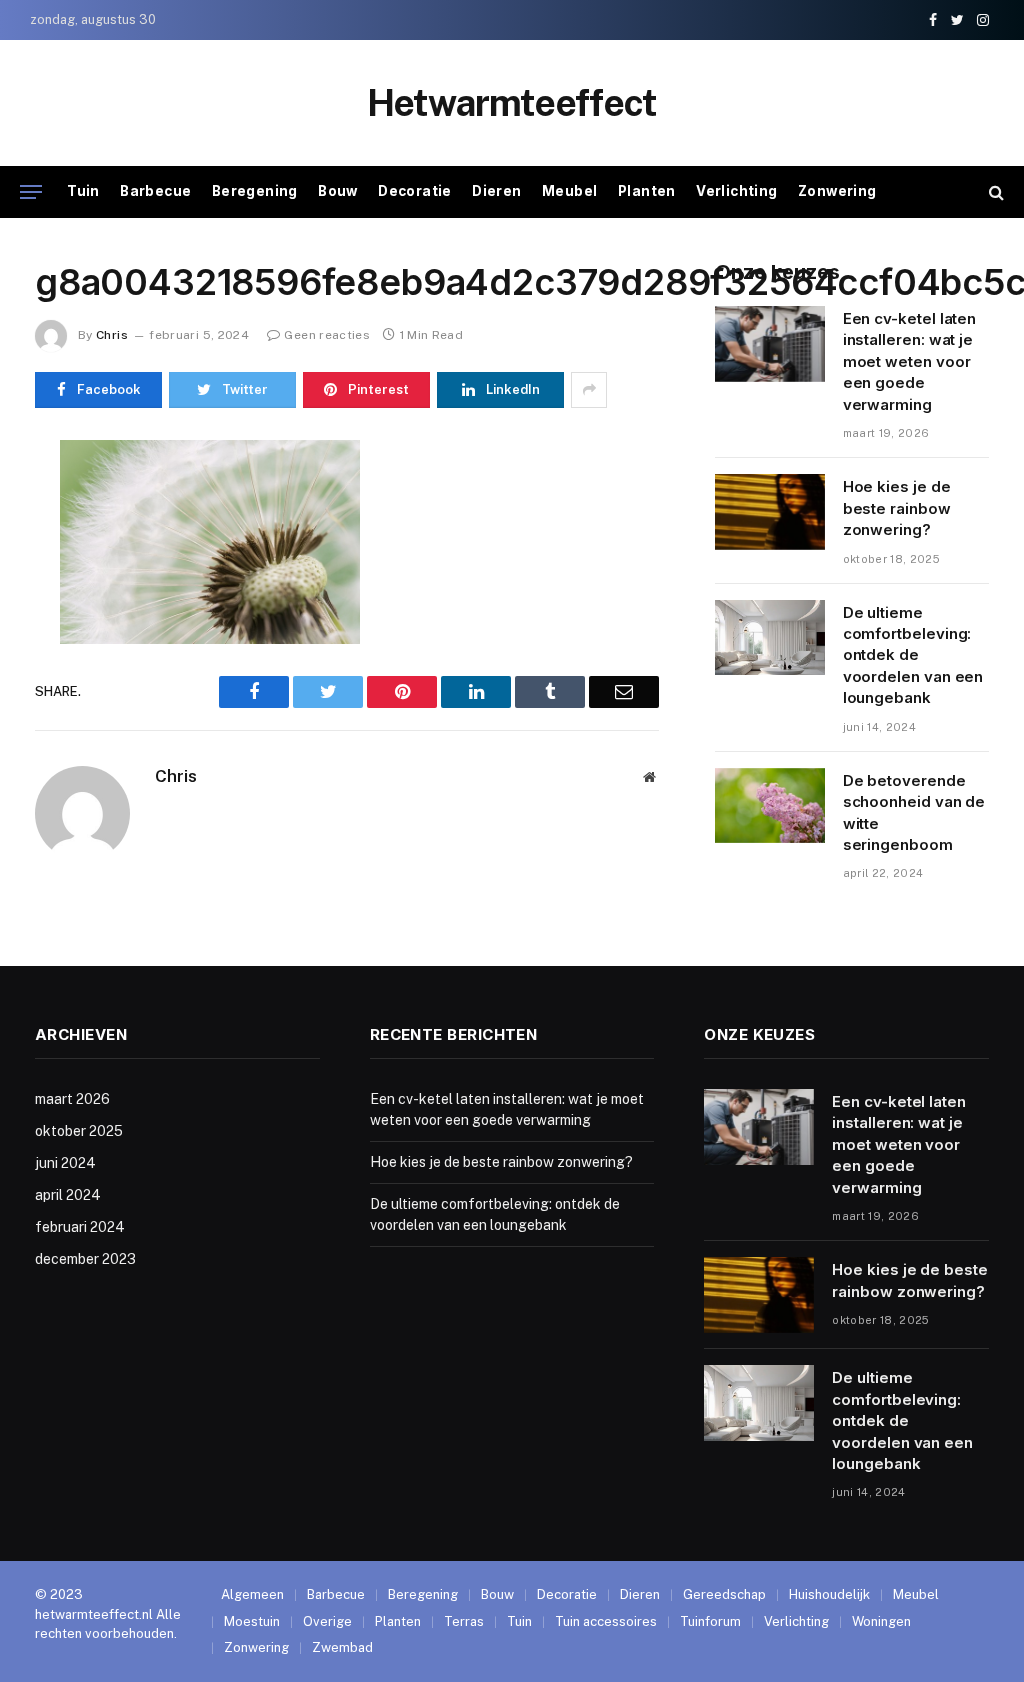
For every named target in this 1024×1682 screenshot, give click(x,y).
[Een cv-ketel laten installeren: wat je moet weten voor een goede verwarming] (770, 344)
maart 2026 (72, 1099)
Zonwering (837, 191)
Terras (464, 1621)
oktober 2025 (79, 1131)
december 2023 (85, 1259)
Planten (647, 191)
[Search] (994, 192)
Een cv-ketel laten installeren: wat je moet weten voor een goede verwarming (910, 361)
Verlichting (736, 191)
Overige (327, 1621)
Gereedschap (724, 1594)
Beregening (255, 191)
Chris (112, 335)
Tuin (83, 191)
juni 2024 (65, 1163)
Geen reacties (327, 335)
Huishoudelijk (829, 1594)
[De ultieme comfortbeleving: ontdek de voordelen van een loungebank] (770, 638)
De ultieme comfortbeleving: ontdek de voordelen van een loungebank (913, 655)
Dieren (496, 191)
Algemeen (252, 1594)
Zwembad (342, 1647)
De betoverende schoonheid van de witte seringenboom (914, 812)
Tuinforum (710, 1621)
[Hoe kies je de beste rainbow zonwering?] (770, 512)
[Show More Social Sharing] (589, 390)
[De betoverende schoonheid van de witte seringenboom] (770, 806)
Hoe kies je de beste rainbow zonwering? (897, 508)
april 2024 (68, 1195)
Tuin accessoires (606, 1621)
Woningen (881, 1621)
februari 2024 (80, 1227)
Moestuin (252, 1621)
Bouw (338, 191)
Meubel (569, 191)
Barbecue (155, 191)
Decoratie (415, 191)
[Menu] (31, 192)
